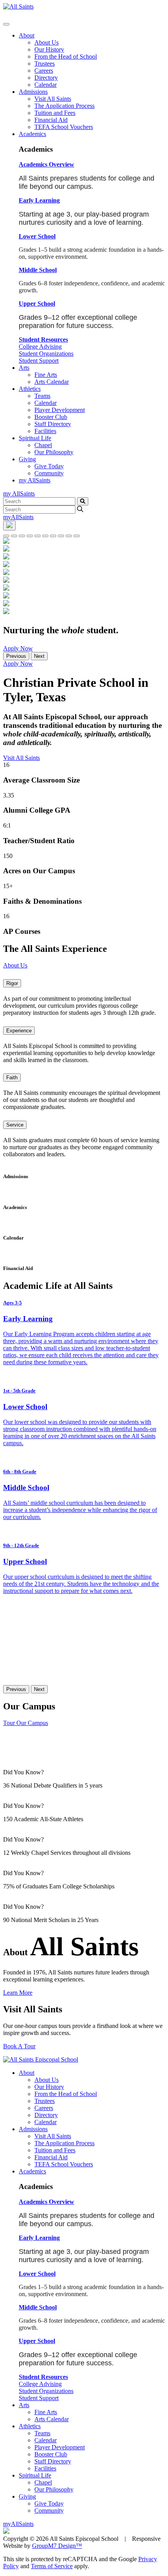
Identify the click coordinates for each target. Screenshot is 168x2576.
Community (49, 473)
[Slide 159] (77, 536)
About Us (46, 42)
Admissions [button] (33, 92)
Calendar (46, 85)
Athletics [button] (30, 389)
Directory (46, 78)
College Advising (40, 347)
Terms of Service (52, 2566)
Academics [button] (32, 134)
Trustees (45, 64)
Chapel (43, 445)
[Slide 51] (53, 536)
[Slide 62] (14, 536)
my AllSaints (35, 480)
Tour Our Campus (26, 1723)
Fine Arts (46, 375)
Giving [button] (27, 459)
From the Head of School (66, 56)
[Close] (6, 24)
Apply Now (18, 648)
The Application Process (64, 106)
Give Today (49, 466)
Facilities (45, 431)
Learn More (18, 1993)
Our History (49, 49)
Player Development (60, 410)
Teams (42, 396)
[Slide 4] (6, 536)
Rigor (12, 983)
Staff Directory (53, 424)
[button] (46, 164)
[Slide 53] (22, 536)
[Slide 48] (69, 536)
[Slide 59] (30, 536)
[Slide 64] (45, 536)
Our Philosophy (54, 452)
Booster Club (51, 417)
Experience (19, 1031)
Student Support (39, 361)
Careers (44, 71)
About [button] (27, 35)
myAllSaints (18, 517)
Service (15, 1125)
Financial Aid (51, 120)
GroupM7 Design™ (57, 2546)
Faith (12, 1078)
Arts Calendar (52, 382)
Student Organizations (46, 354)
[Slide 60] (38, 536)
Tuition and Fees (55, 113)
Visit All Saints (53, 99)
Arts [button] (24, 368)
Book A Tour (19, 2046)
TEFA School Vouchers (64, 127)
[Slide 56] (61, 536)
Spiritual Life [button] (35, 438)
